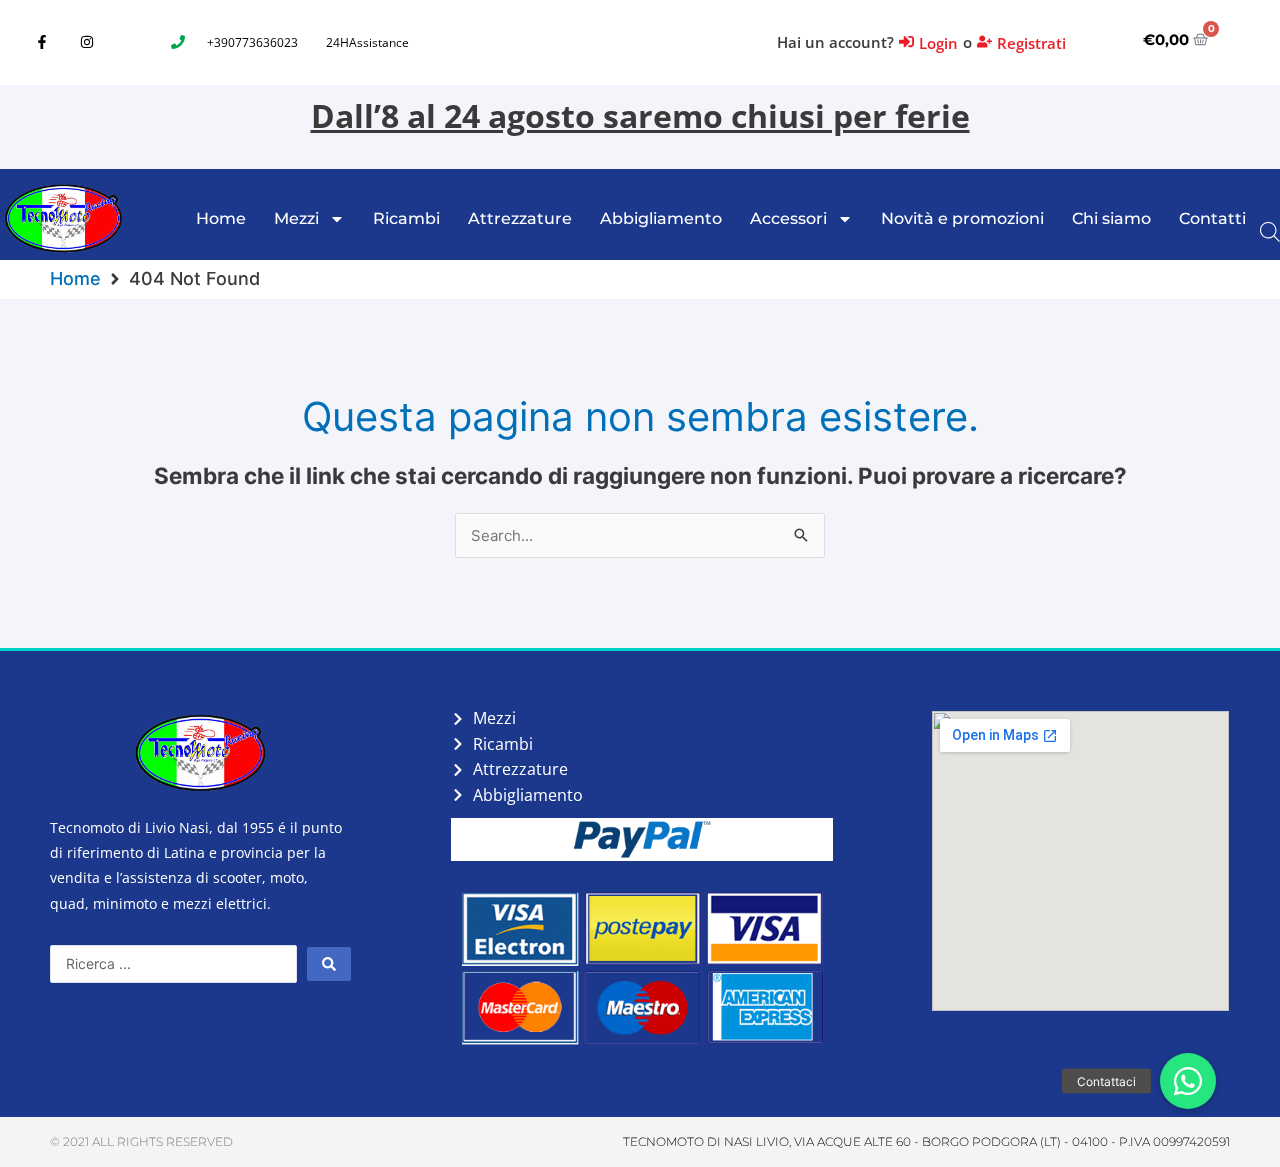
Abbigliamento (661, 218)
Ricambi (406, 218)
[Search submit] (329, 964)
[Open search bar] (1270, 230)
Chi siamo (1111, 218)
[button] (1188, 1081)
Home (221, 218)
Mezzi (296, 218)
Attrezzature (520, 218)
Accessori (788, 218)
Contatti (1212, 218)
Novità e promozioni (962, 218)
